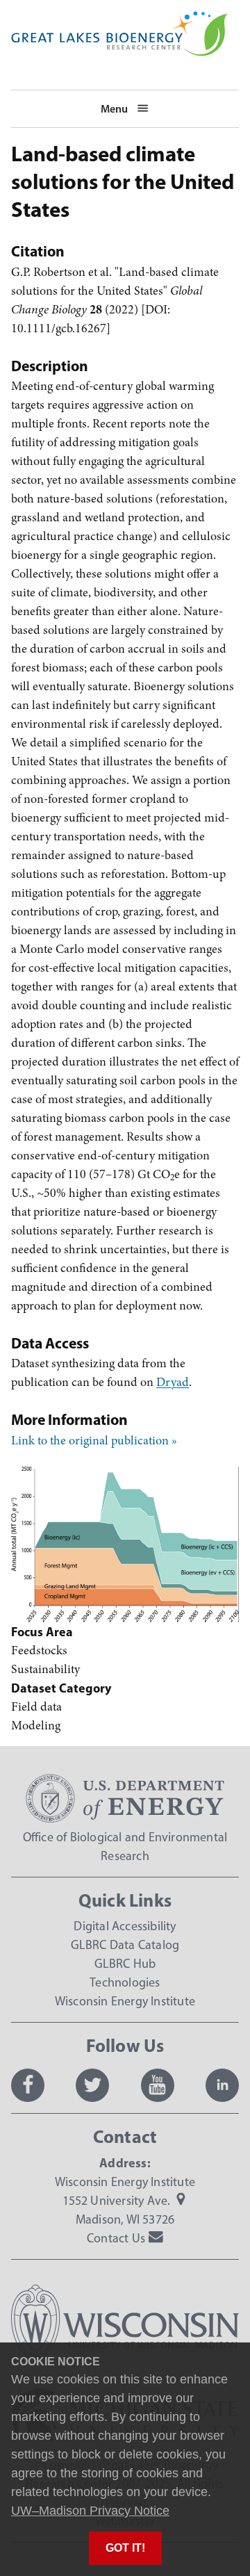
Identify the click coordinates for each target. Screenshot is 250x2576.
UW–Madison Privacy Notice (90, 2511)
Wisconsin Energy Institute (125, 2001)
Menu (114, 108)
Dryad (173, 1382)
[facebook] (28, 2085)
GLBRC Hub (125, 1964)
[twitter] (92, 2085)
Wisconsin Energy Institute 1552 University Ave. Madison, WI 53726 (125, 2201)
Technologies (125, 1982)
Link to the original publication (90, 1440)
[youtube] (158, 2085)
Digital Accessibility (125, 1926)
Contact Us (116, 2238)
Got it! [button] (125, 2548)
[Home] (119, 20)
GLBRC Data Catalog (125, 1945)
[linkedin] (222, 2085)
